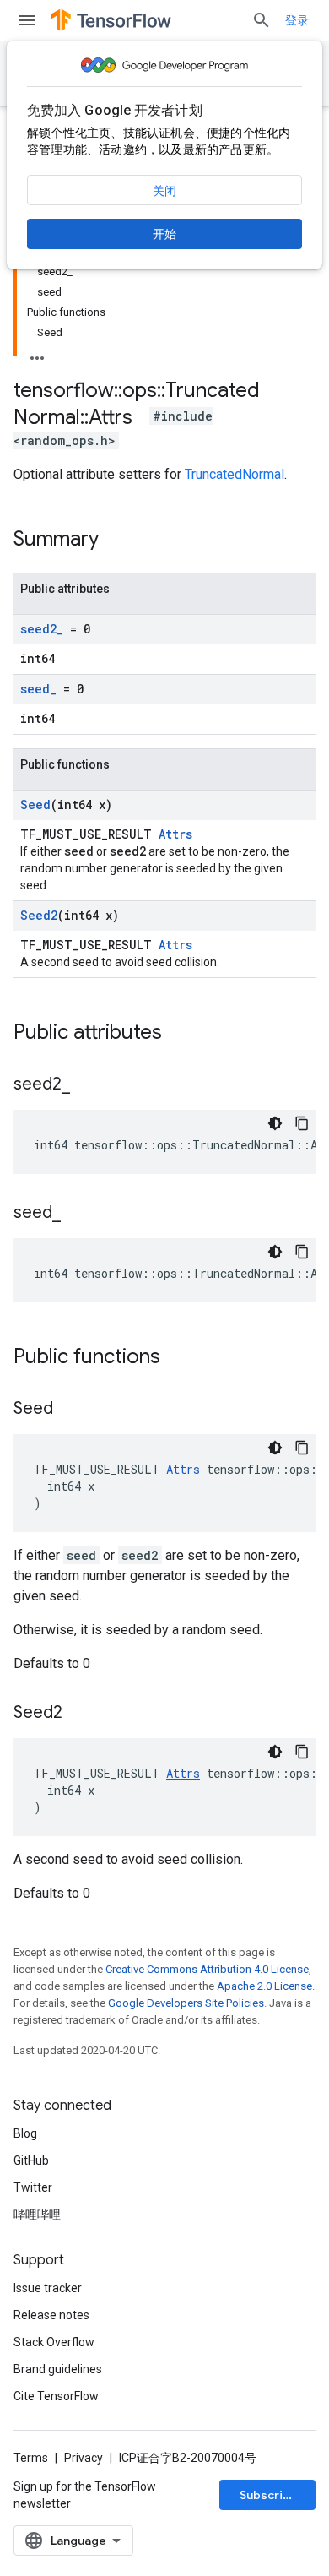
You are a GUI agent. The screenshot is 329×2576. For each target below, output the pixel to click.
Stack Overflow (54, 2342)
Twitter (33, 2187)
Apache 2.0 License (264, 1986)
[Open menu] (27, 20)
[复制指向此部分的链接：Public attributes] (179, 1034)
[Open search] (262, 20)
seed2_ (42, 629)
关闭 (164, 191)
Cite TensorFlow (56, 2396)
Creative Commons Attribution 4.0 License (207, 1969)
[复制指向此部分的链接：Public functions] (177, 1358)
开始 (164, 234)
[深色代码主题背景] (275, 1123)
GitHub (31, 2160)
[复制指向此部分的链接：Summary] (116, 541)
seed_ (38, 689)
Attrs (175, 834)
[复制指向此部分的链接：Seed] (70, 1410)
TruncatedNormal (235, 474)
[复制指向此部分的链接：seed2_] (87, 1085)
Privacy (84, 2458)
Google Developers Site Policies (186, 2003)
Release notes (51, 2315)
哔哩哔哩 (37, 2215)
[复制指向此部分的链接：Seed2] (79, 1714)
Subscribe (269, 2495)
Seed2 (39, 915)
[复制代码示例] (302, 1123)
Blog (25, 2133)
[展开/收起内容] (37, 353)
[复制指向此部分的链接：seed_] (78, 1214)
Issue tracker (48, 2288)
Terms (31, 2458)
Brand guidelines (58, 2369)
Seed (35, 804)
